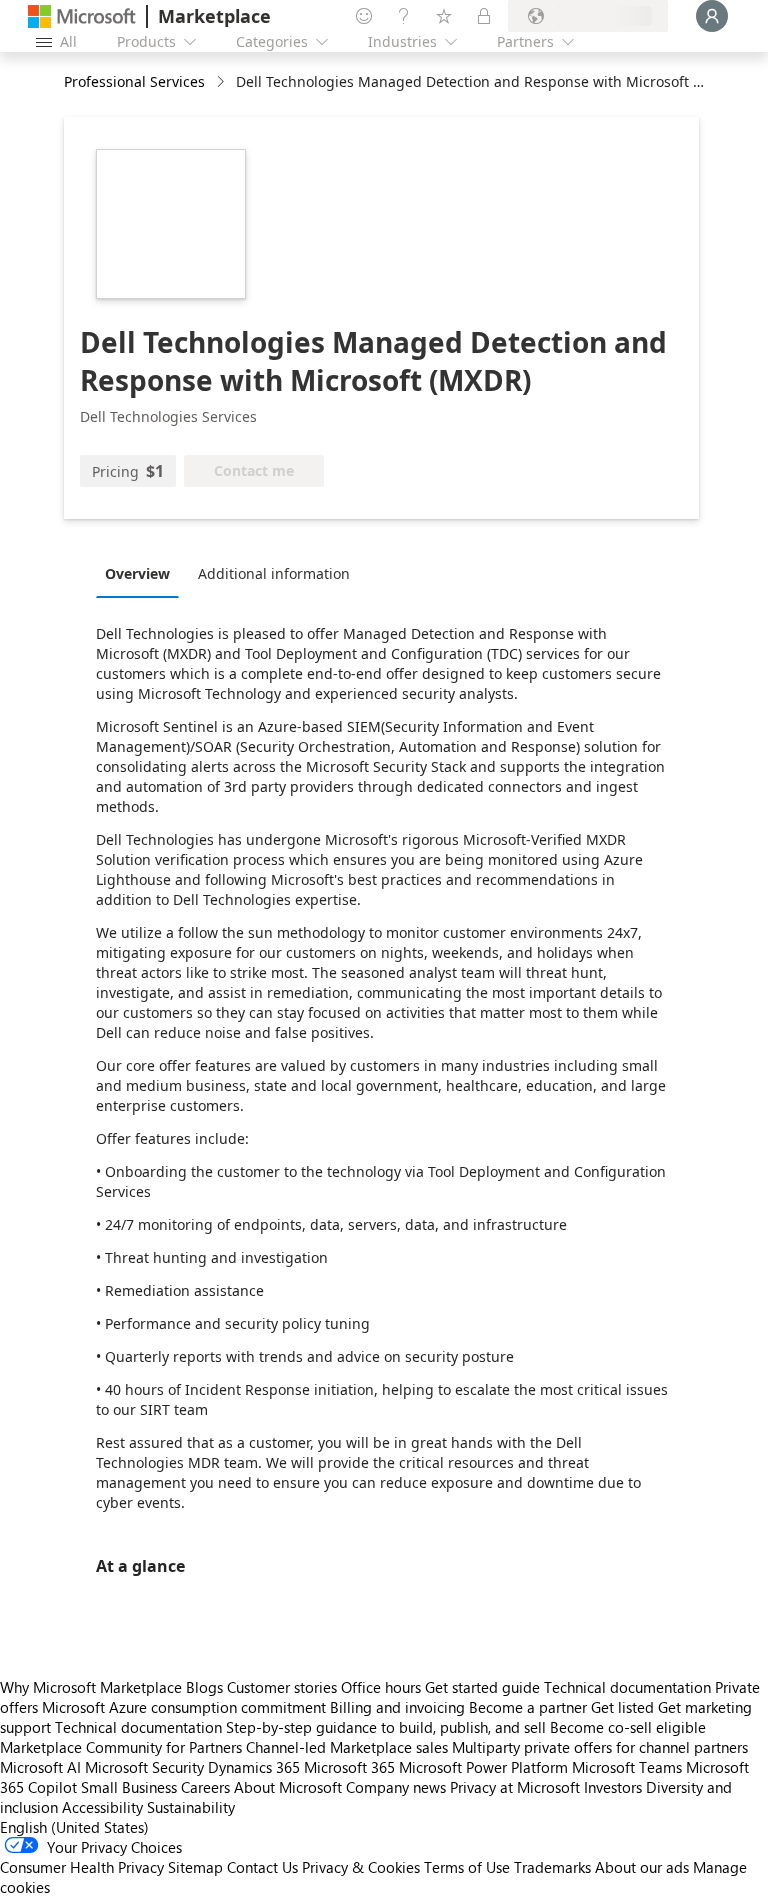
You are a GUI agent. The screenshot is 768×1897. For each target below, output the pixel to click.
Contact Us (262, 1867)
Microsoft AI (40, 1767)
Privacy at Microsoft (515, 1787)
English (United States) (74, 1827)
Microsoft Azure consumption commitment (186, 1707)
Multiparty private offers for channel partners (600, 1747)
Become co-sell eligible (628, 1727)
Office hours (381, 1687)
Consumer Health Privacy (82, 1867)
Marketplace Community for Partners (121, 1747)
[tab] (142, 573)
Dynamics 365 (254, 1767)
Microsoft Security (144, 1767)
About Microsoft (288, 1787)
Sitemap (195, 1867)
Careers (205, 1787)
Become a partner (528, 1707)
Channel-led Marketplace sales (347, 1747)
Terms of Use (467, 1867)
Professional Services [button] (134, 81)
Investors (613, 1787)
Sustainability (191, 1807)
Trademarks (552, 1867)
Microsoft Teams (627, 1767)
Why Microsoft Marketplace (91, 1687)
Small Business (129, 1787)
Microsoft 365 (349, 1767)
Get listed (622, 1707)
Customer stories (282, 1687)
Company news (396, 1787)
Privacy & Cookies (361, 1867)
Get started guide (482, 1687)
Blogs (204, 1687)
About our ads (642, 1867)
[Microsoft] (82, 16)
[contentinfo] (222, 82)
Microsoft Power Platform (483, 1767)
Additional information (274, 573)
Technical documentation (627, 1687)
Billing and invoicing (397, 1707)
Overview (137, 573)
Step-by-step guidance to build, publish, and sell (386, 1727)
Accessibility (102, 1807)
